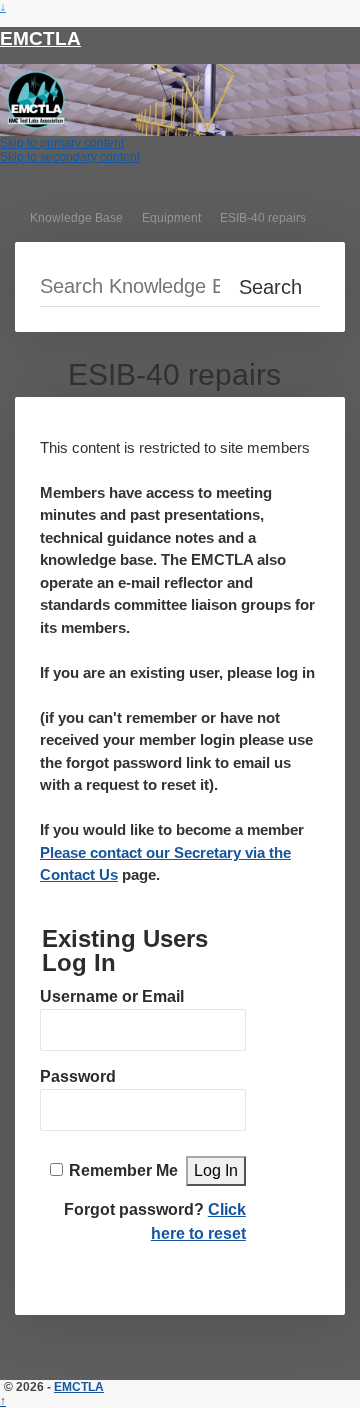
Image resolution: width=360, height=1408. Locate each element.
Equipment (171, 218)
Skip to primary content (62, 143)
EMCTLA (40, 38)
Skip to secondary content (70, 157)
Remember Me (123, 1170)
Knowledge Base (76, 218)
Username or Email (112, 996)
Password (78, 1076)
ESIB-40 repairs (263, 218)
